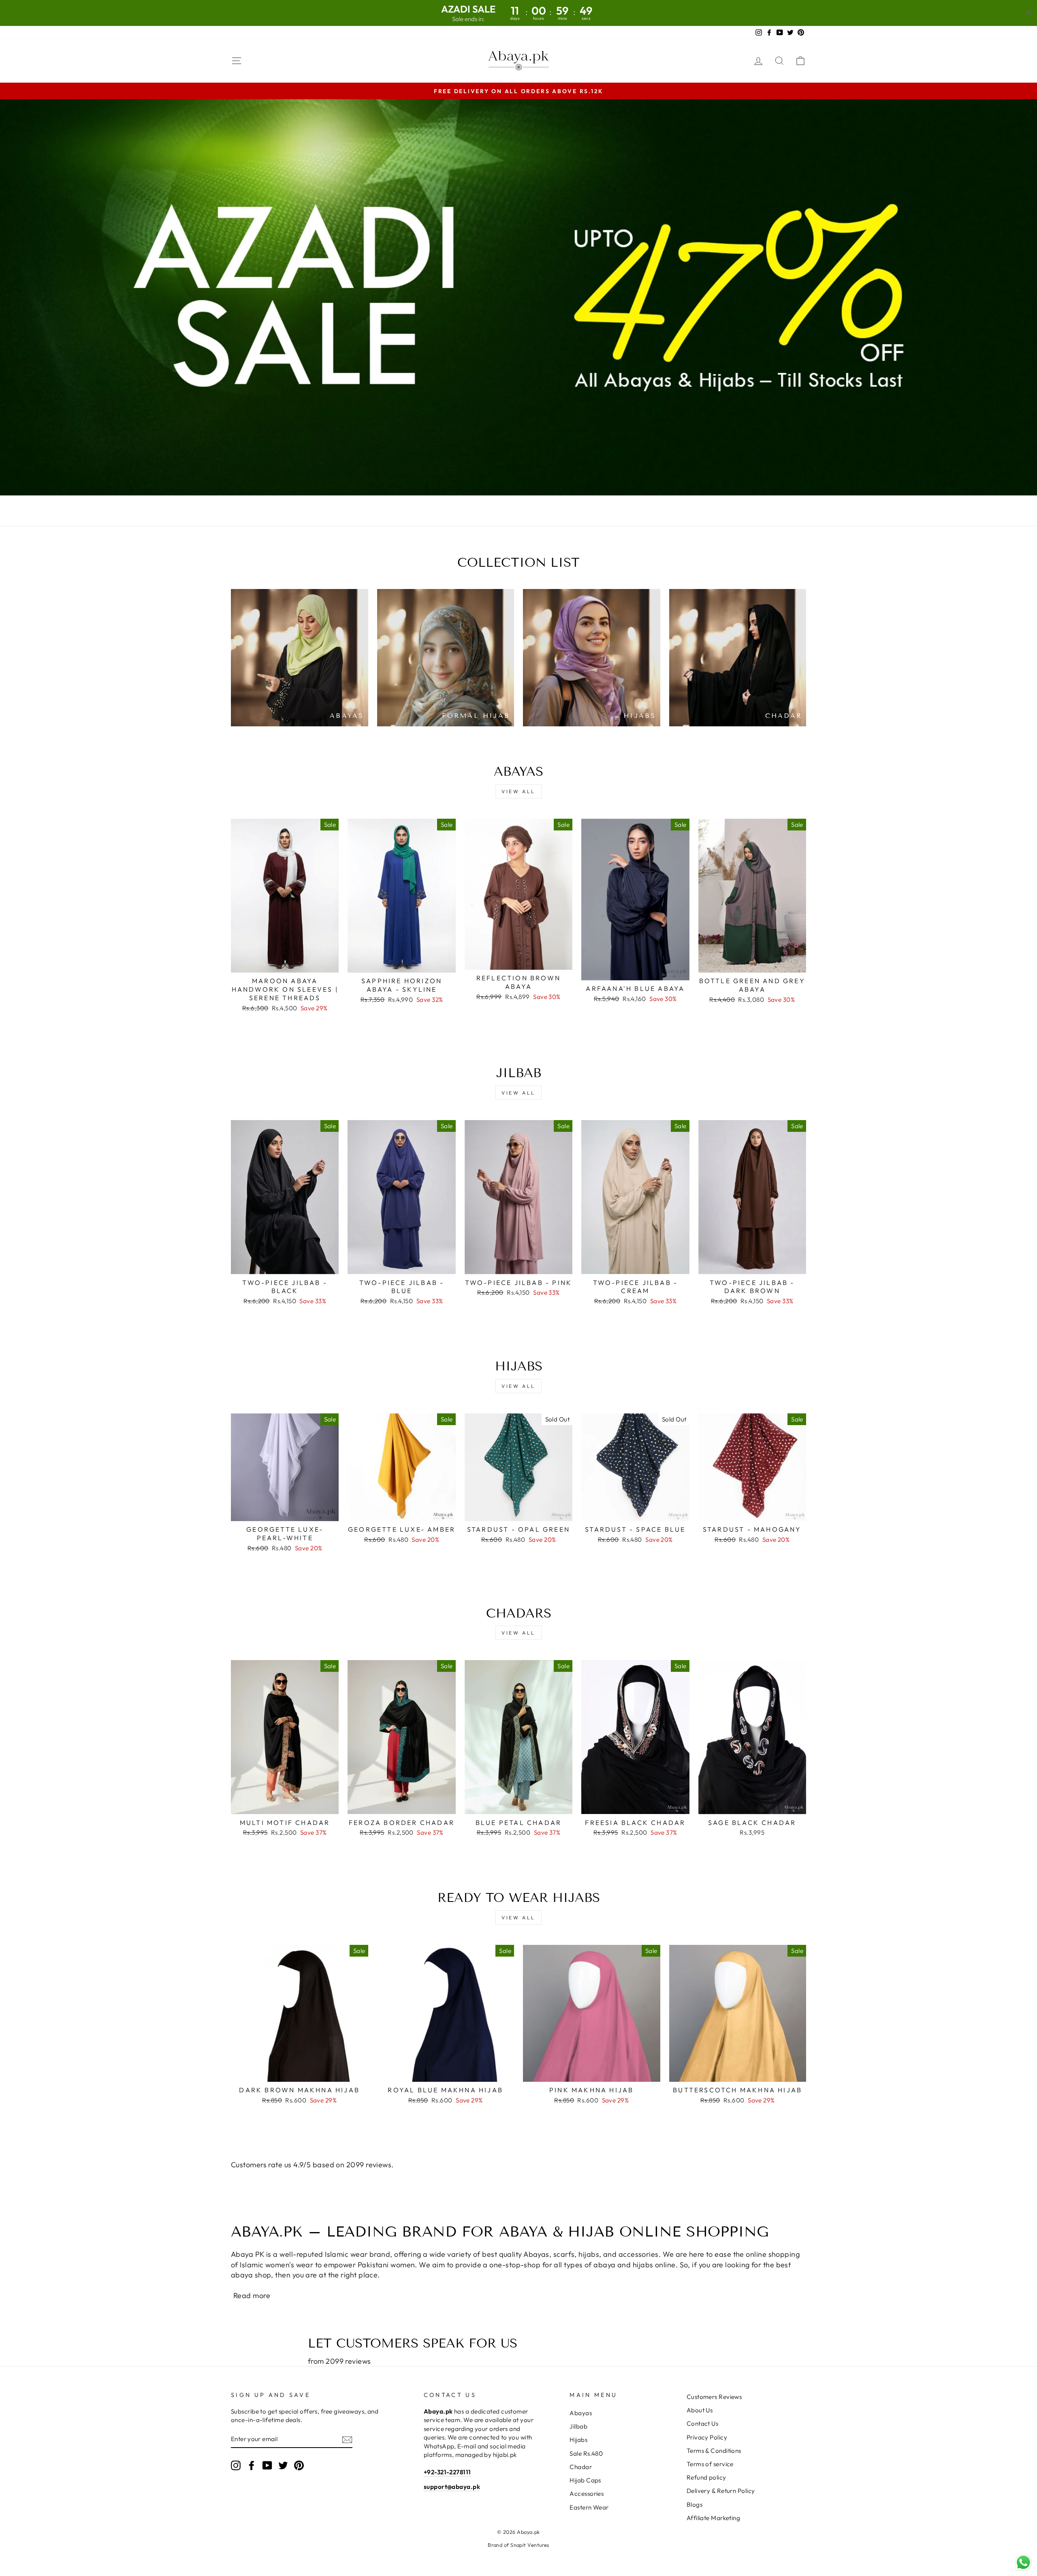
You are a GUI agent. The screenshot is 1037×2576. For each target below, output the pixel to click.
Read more (252, 2295)
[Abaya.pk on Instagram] (236, 2465)
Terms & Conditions (714, 2451)
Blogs (695, 2505)
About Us (700, 2410)
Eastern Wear (589, 2507)
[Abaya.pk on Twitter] (283, 2465)
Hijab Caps (585, 2480)
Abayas (581, 2413)
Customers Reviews (714, 2397)
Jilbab (578, 2426)
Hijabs (578, 2440)
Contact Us (703, 2423)
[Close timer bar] (1029, 13)
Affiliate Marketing (714, 2518)
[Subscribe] (347, 2439)
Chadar (581, 2467)
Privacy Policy (707, 2437)
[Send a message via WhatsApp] (1023, 2562)
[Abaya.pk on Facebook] (252, 2465)
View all (518, 791)
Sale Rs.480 (586, 2453)
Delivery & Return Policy (721, 2491)
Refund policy (706, 2477)
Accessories (587, 2494)
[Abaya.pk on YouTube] (267, 2465)
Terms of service (710, 2464)
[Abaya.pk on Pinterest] (299, 2465)
